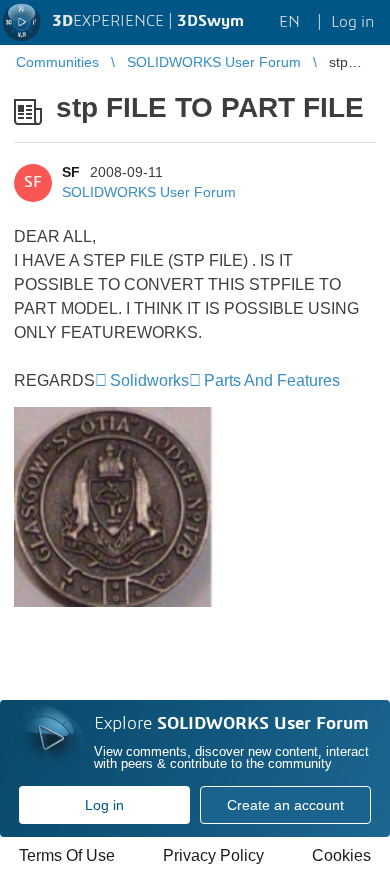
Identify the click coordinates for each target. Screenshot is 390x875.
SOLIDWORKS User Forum (149, 192)
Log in (104, 805)
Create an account (285, 805)
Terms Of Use (67, 855)
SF (71, 172)
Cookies (341, 855)
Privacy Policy (213, 855)
